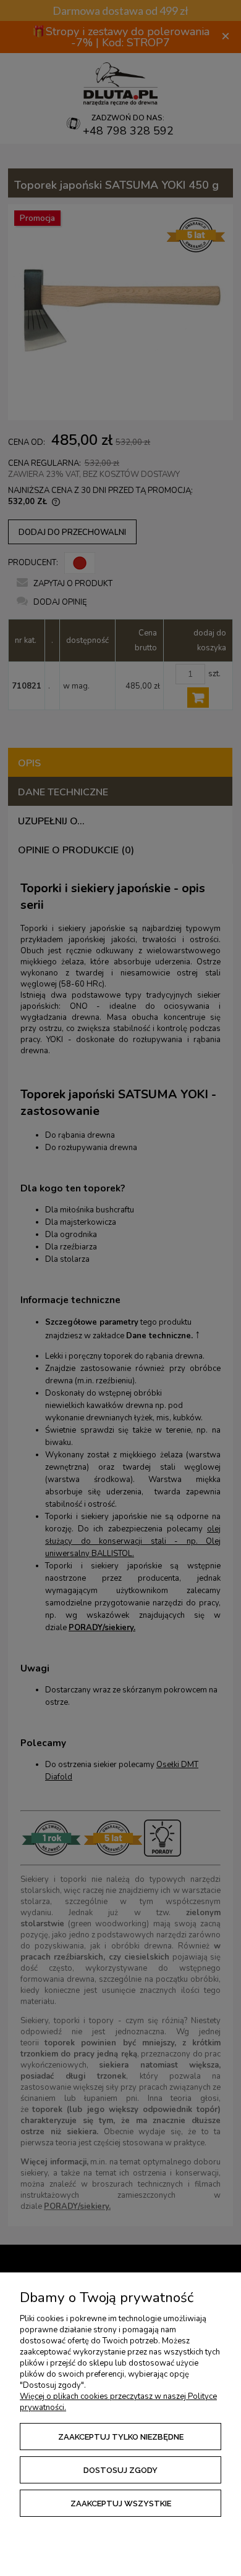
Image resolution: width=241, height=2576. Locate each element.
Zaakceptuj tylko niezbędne (121, 2437)
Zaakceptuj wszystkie (121, 2504)
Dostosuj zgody (120, 2470)
